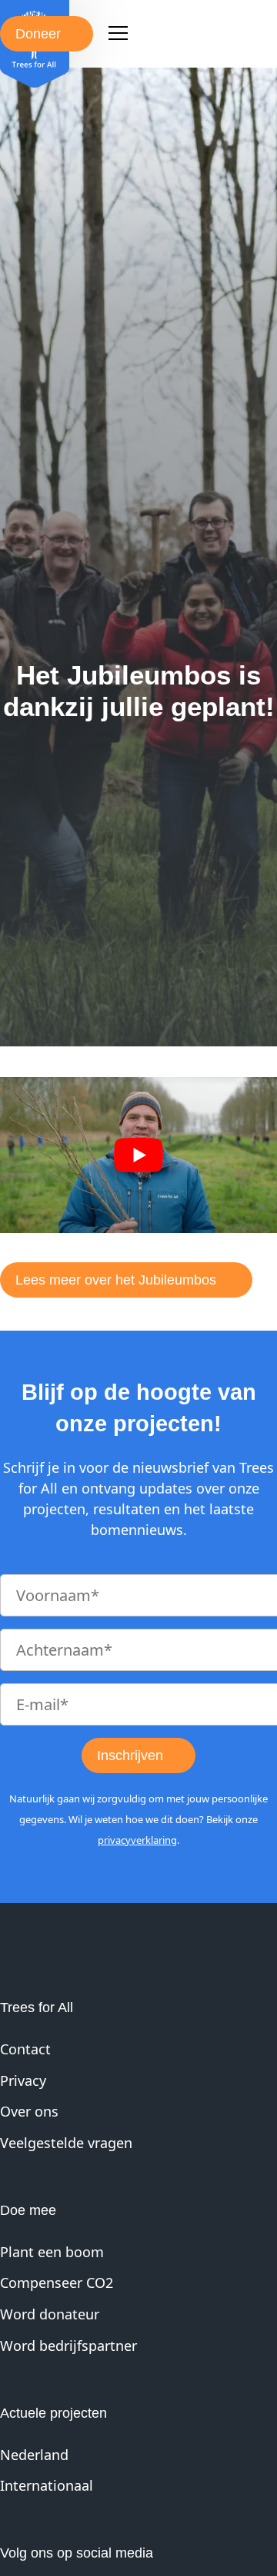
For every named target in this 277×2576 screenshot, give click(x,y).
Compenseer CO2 (57, 2283)
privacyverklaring (137, 1840)
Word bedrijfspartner (68, 2346)
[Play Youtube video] (138, 1155)
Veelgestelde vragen (66, 2143)
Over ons (29, 2111)
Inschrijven (130, 1755)
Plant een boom (52, 2252)
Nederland (34, 2455)
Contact (25, 2049)
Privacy (23, 2080)
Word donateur (50, 2314)
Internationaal (47, 2485)
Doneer (38, 34)
